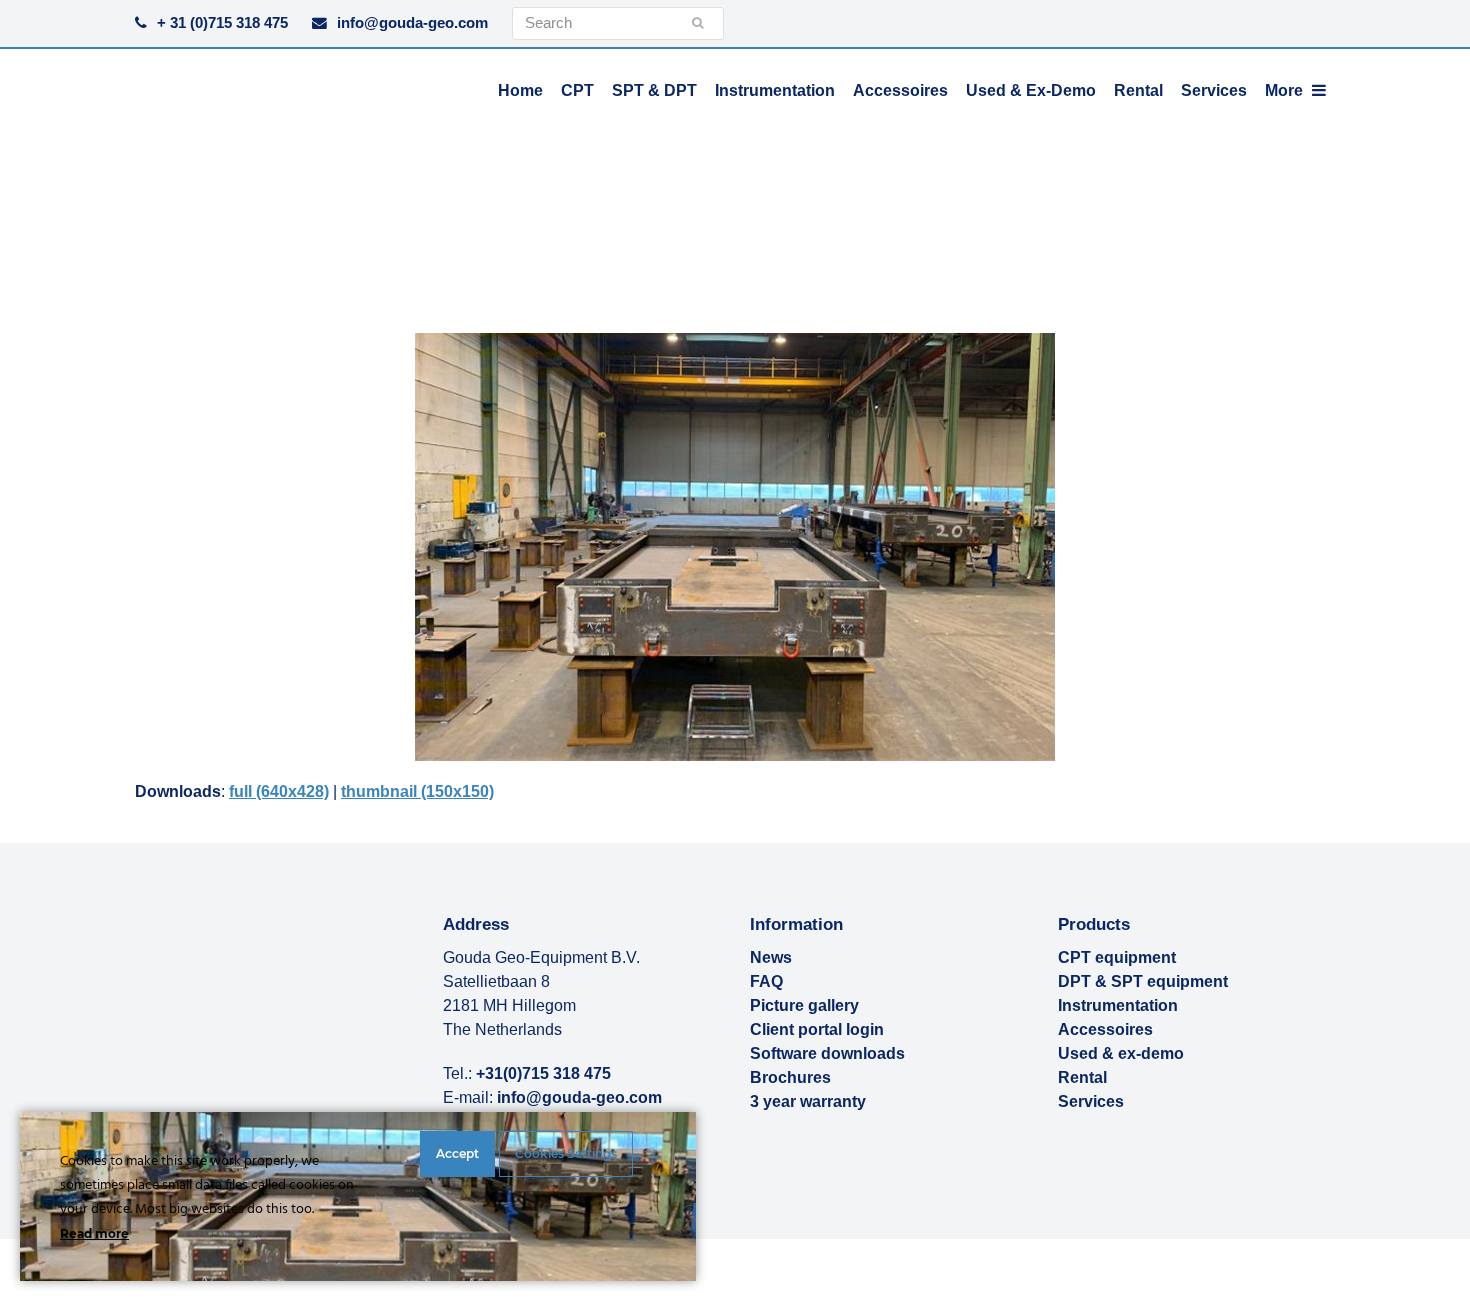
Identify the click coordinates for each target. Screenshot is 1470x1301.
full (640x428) (279, 791)
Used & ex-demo (1121, 1053)
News (771, 957)
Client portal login (817, 1029)
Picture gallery (804, 1005)
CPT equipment (1117, 957)
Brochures (790, 1077)
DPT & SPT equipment (1143, 981)
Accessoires (1105, 1029)
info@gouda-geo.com (412, 23)
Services (1091, 1101)
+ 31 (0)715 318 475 (222, 23)
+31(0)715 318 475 (543, 1073)
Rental (1082, 1077)
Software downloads (827, 1053)
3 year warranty (808, 1101)
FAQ (766, 981)
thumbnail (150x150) (417, 791)
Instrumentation (1118, 1005)
